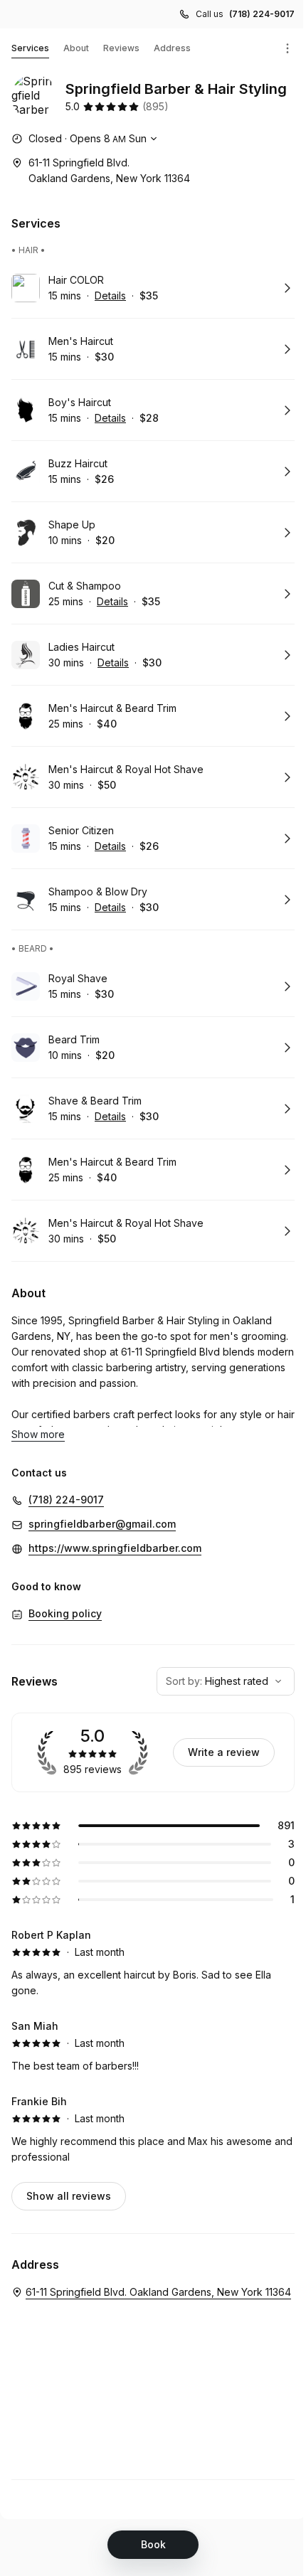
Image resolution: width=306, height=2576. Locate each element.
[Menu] (287, 48)
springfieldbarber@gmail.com (102, 1524)
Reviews (121, 48)
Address (172, 48)
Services (30, 48)
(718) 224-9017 (262, 14)
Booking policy (65, 1613)
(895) (155, 106)
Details (110, 296)
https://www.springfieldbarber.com (115, 1548)
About (76, 48)
